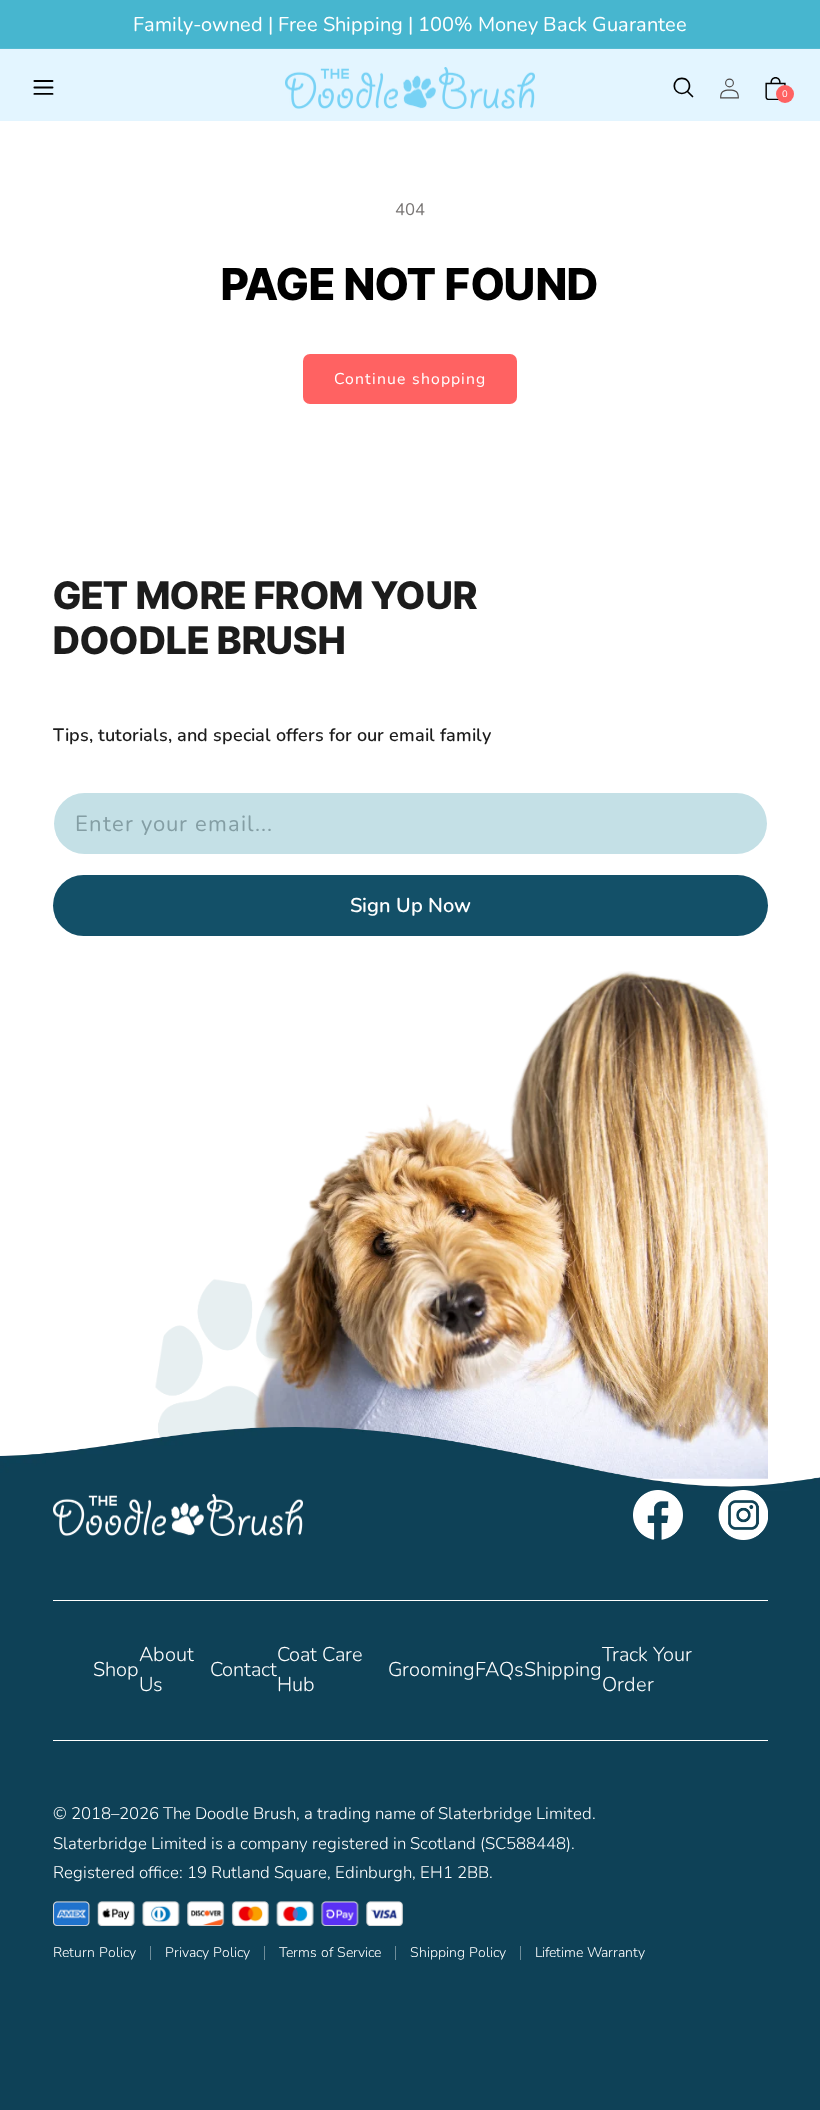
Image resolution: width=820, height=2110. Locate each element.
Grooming (431, 1669)
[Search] (683, 88)
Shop (116, 1669)
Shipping (563, 1669)
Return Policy (94, 1953)
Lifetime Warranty (590, 1953)
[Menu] (44, 88)
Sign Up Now (410, 905)
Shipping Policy (458, 1953)
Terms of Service (330, 1953)
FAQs (499, 1669)
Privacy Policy (207, 1953)
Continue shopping (410, 379)
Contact (243, 1669)
